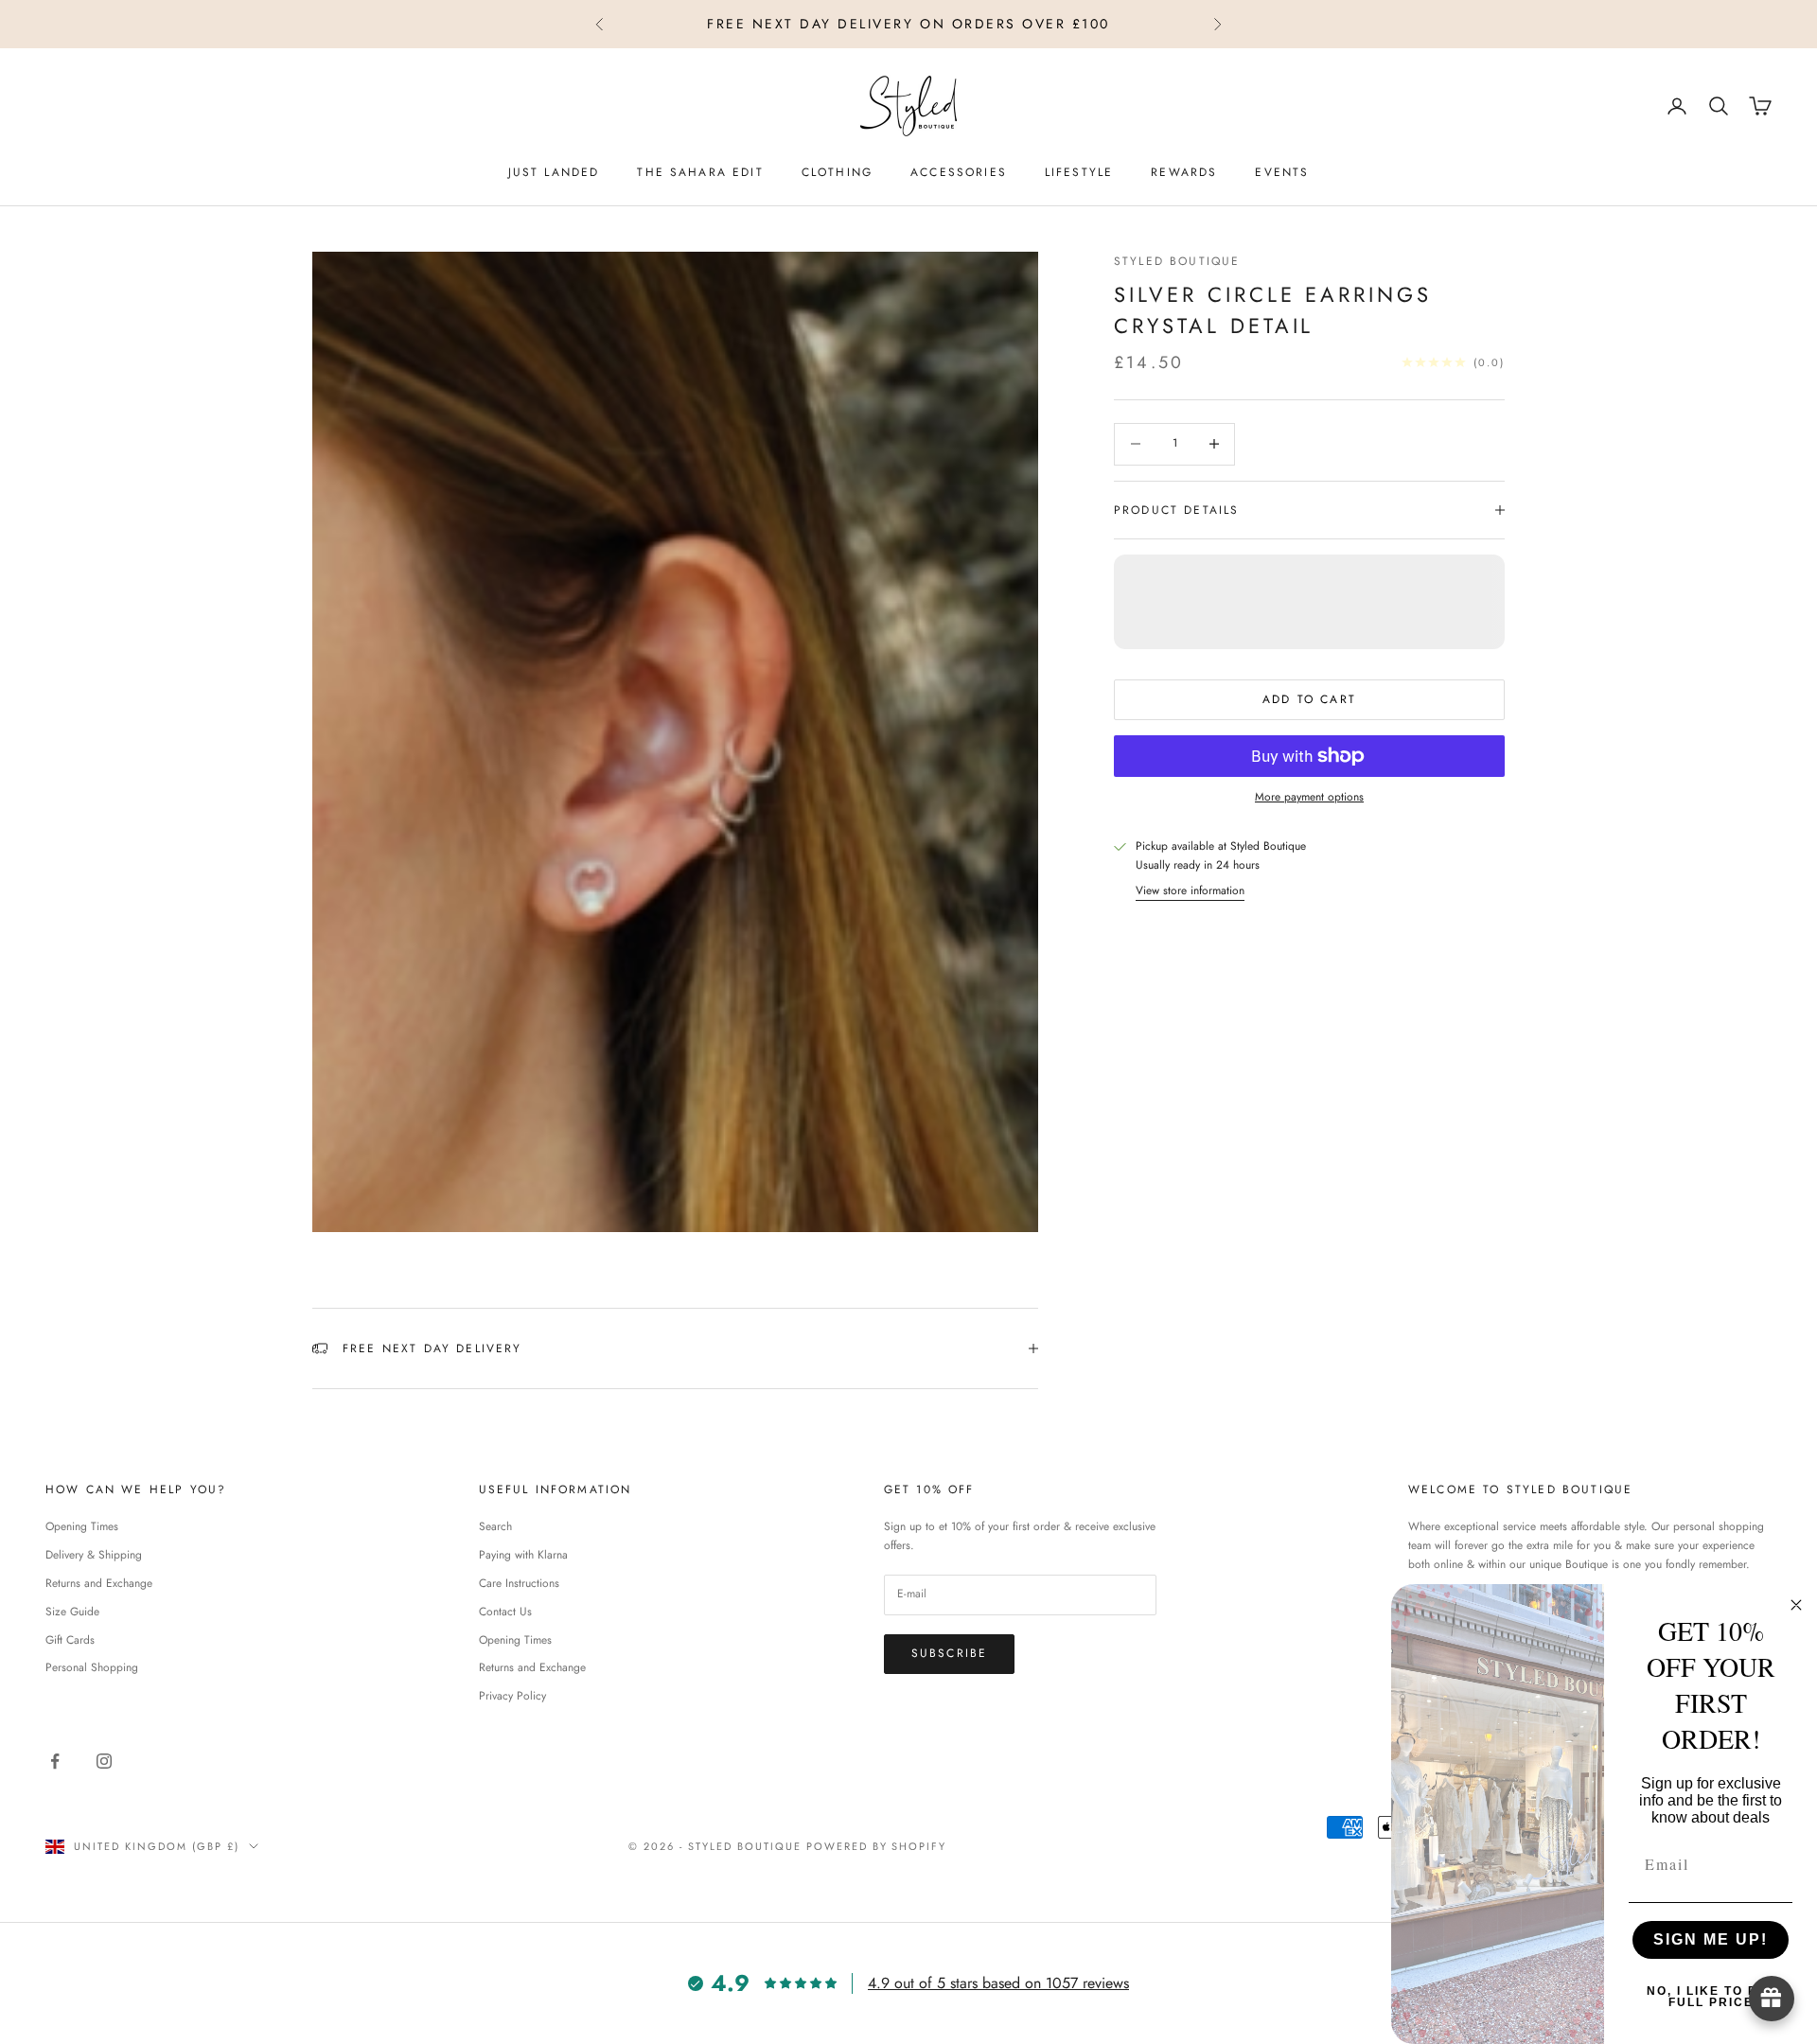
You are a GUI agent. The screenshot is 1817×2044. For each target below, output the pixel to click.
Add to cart (1309, 699)
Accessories (959, 172)
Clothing (837, 172)
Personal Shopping (92, 1667)
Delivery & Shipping (94, 1555)
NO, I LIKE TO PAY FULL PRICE (1711, 1997)
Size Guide (72, 1612)
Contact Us (505, 1612)
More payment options (1309, 797)
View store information (1190, 890)
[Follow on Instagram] (104, 1761)
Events (1282, 172)
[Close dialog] (1796, 1605)
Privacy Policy (512, 1696)
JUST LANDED (554, 172)
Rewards (1184, 172)
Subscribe (949, 1653)
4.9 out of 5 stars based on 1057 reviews (998, 1983)
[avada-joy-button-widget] (1772, 1999)
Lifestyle (1079, 172)
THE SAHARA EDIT (700, 172)
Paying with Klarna (523, 1555)
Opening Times (82, 1526)
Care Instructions (519, 1583)
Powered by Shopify (877, 1846)
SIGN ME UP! (1711, 1939)
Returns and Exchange (99, 1583)
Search (495, 1526)
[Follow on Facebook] (55, 1761)
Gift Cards (70, 1640)
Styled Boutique (1177, 261)
